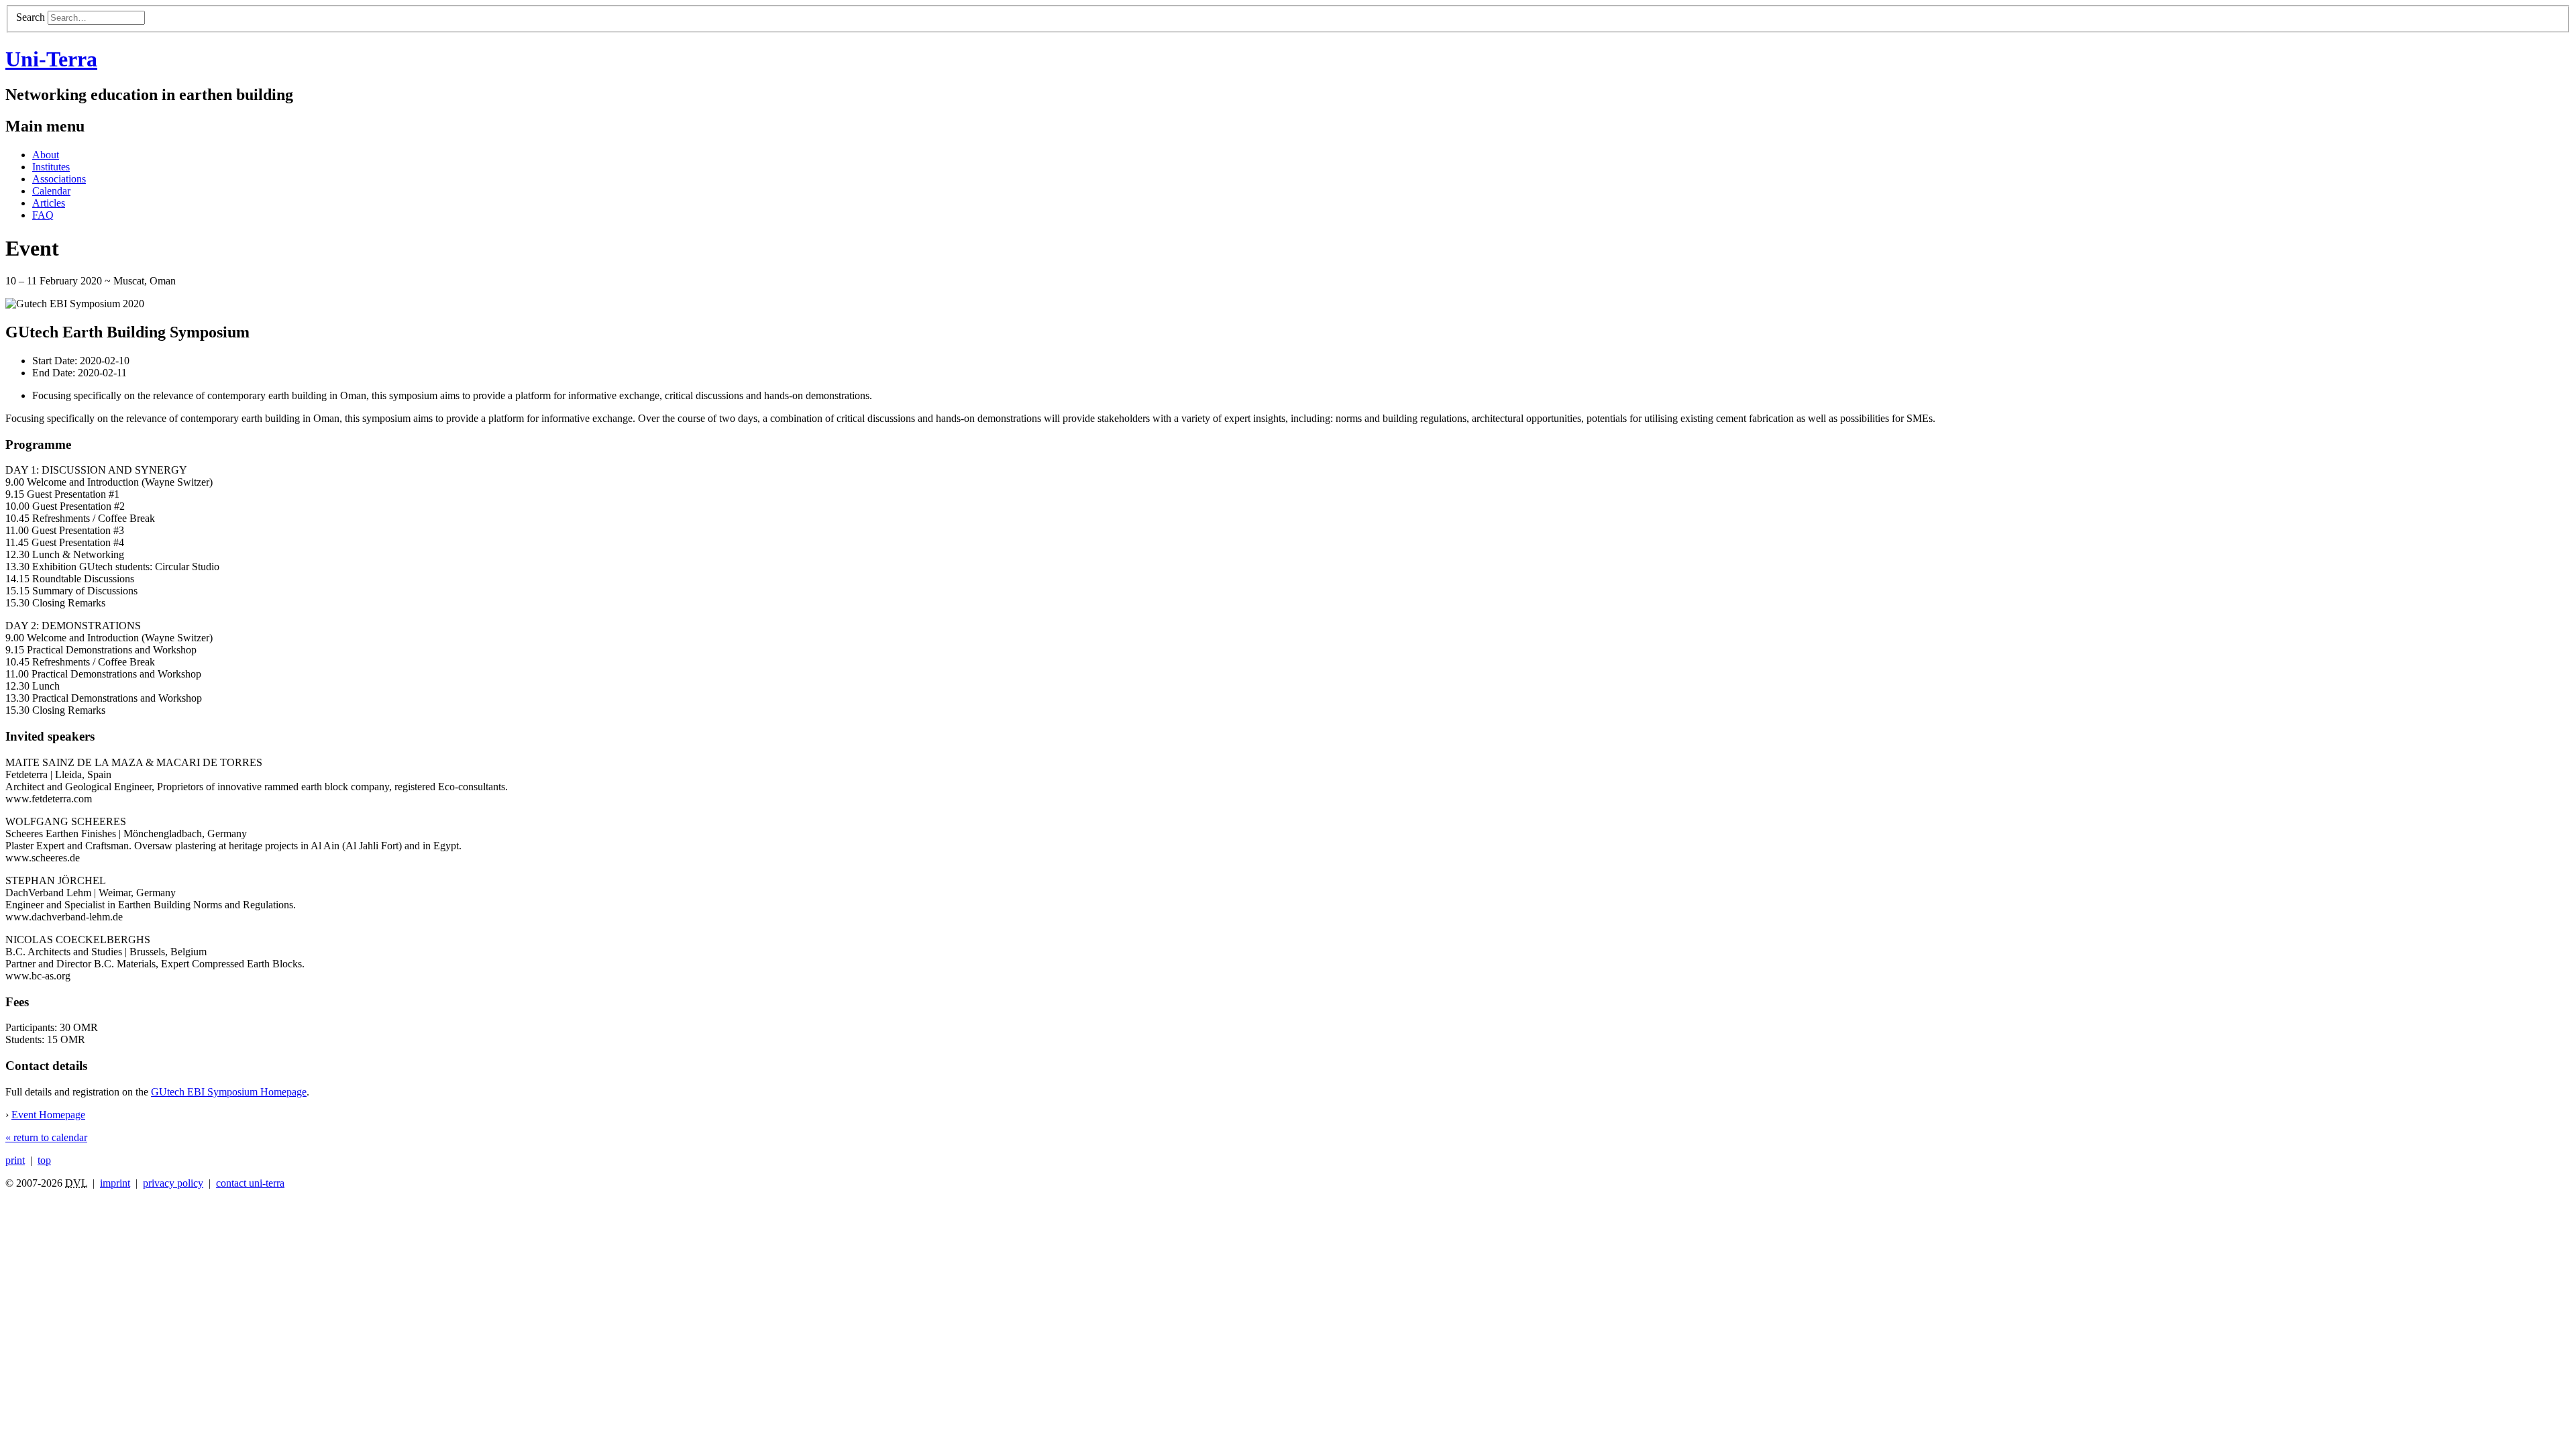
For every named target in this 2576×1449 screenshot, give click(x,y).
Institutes (51, 167)
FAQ (43, 215)
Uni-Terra (51, 59)
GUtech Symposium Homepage (229, 1092)
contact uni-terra (250, 1183)
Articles (49, 203)
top (44, 1160)
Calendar (51, 191)
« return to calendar (46, 1137)
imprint (115, 1183)
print (15, 1160)
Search (31, 17)
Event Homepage (48, 1115)
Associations (59, 179)
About (46, 155)
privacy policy (173, 1183)
